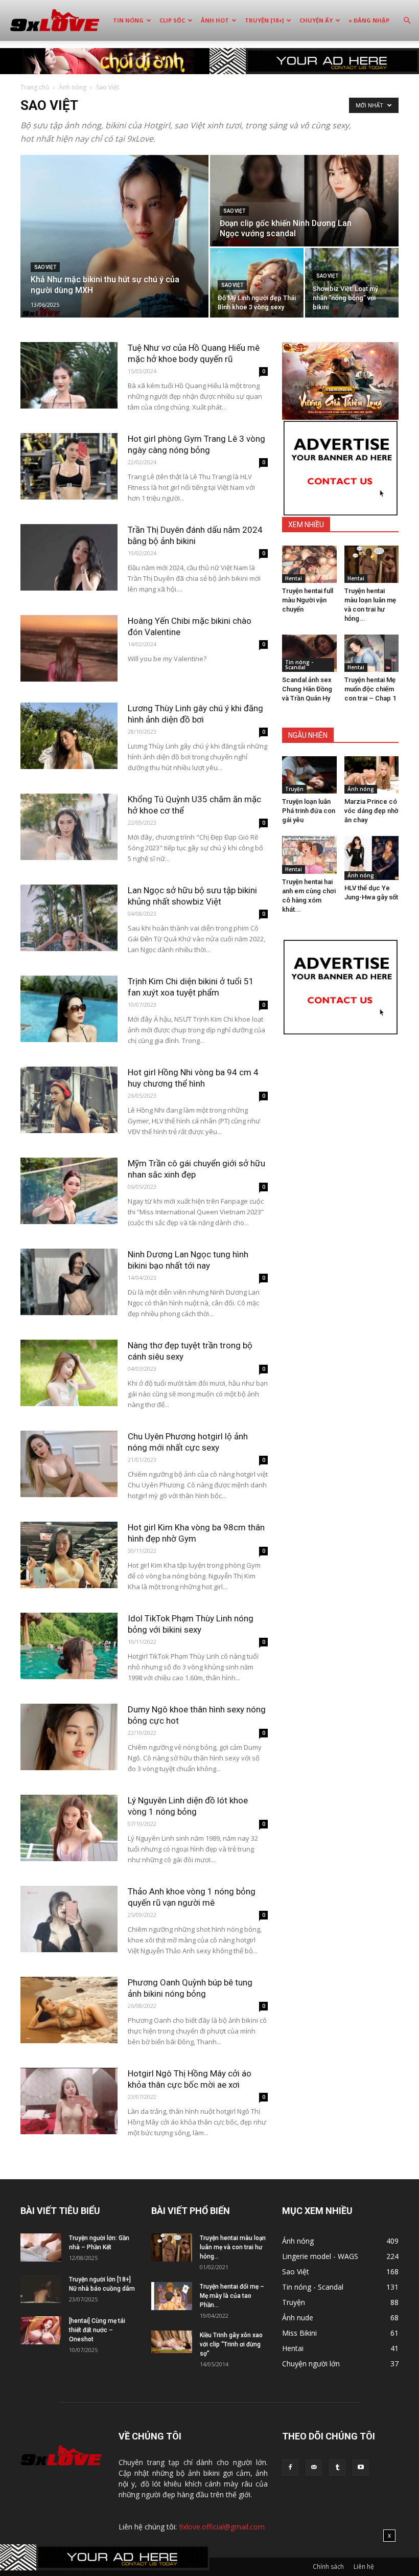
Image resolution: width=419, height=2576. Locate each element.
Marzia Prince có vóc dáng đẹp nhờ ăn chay (371, 811)
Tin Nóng (128, 20)
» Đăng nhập (369, 20)
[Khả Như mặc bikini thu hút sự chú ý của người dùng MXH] (114, 236)
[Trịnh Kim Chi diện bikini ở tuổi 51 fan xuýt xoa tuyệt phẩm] (69, 1009)
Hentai (294, 578)
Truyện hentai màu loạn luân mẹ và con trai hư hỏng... (233, 2247)
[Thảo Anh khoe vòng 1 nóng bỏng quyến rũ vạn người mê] (69, 1919)
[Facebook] (290, 2468)
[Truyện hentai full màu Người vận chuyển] (309, 564)
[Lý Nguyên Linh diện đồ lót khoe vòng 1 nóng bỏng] (69, 1828)
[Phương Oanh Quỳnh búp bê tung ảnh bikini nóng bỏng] (69, 2010)
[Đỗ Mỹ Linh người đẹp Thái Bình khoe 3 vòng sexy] (257, 283)
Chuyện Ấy (316, 20)
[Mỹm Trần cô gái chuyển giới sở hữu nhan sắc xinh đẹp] (69, 1191)
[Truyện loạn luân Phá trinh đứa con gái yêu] (309, 775)
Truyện (294, 789)
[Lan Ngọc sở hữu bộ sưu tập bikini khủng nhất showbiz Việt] (69, 918)
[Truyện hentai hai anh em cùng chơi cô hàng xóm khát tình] (309, 855)
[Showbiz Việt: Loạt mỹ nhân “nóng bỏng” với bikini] (352, 283)
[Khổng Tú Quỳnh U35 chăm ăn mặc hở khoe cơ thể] (69, 827)
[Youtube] (361, 2468)
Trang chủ (35, 87)
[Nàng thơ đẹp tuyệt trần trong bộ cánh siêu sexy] (69, 1373)
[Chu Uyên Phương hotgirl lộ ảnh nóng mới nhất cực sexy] (69, 1464)
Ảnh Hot (215, 20)
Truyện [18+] (264, 20)
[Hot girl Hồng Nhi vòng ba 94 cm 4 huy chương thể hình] (69, 1100)
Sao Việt (45, 267)
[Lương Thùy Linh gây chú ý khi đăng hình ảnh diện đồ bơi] (69, 736)
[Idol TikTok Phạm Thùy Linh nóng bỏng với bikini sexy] (69, 1646)
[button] (407, 21)
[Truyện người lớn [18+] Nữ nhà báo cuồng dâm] (41, 2289)
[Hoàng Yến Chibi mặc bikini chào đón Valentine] (69, 649)
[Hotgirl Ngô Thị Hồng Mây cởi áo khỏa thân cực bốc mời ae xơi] (69, 2101)
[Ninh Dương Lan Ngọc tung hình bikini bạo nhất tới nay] (69, 1282)
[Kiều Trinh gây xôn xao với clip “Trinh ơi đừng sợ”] (172, 2342)
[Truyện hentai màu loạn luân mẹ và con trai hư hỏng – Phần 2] (372, 564)
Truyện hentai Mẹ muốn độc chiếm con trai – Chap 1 (370, 689)
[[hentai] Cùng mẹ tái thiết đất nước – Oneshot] (41, 2330)
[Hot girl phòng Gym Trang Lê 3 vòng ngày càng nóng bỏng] (69, 467)
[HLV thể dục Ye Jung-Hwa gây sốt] (372, 858)
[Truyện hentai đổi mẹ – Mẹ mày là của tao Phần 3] (172, 2296)
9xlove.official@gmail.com (222, 2527)
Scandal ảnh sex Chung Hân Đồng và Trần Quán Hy (307, 689)
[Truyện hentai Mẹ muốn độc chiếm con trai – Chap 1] (372, 653)
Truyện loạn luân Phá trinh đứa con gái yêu (309, 811)
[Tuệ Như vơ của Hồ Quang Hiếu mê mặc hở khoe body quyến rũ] (69, 376)
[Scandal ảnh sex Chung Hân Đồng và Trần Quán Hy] (309, 653)
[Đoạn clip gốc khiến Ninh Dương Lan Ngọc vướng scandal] (304, 201)
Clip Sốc (172, 20)
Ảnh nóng (73, 87)
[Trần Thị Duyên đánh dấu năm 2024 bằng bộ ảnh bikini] (69, 558)
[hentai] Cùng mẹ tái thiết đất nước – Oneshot (97, 2330)
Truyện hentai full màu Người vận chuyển (308, 600)
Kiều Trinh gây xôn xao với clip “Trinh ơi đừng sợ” (231, 2344)
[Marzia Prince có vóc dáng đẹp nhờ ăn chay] (372, 775)
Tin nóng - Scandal (299, 665)
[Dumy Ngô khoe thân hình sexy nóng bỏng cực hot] (69, 1737)
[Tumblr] (337, 2468)
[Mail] (314, 2468)
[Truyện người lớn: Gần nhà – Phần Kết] (41, 2247)
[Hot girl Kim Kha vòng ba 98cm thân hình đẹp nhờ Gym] (69, 1555)
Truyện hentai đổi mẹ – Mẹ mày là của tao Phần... (232, 2296)
